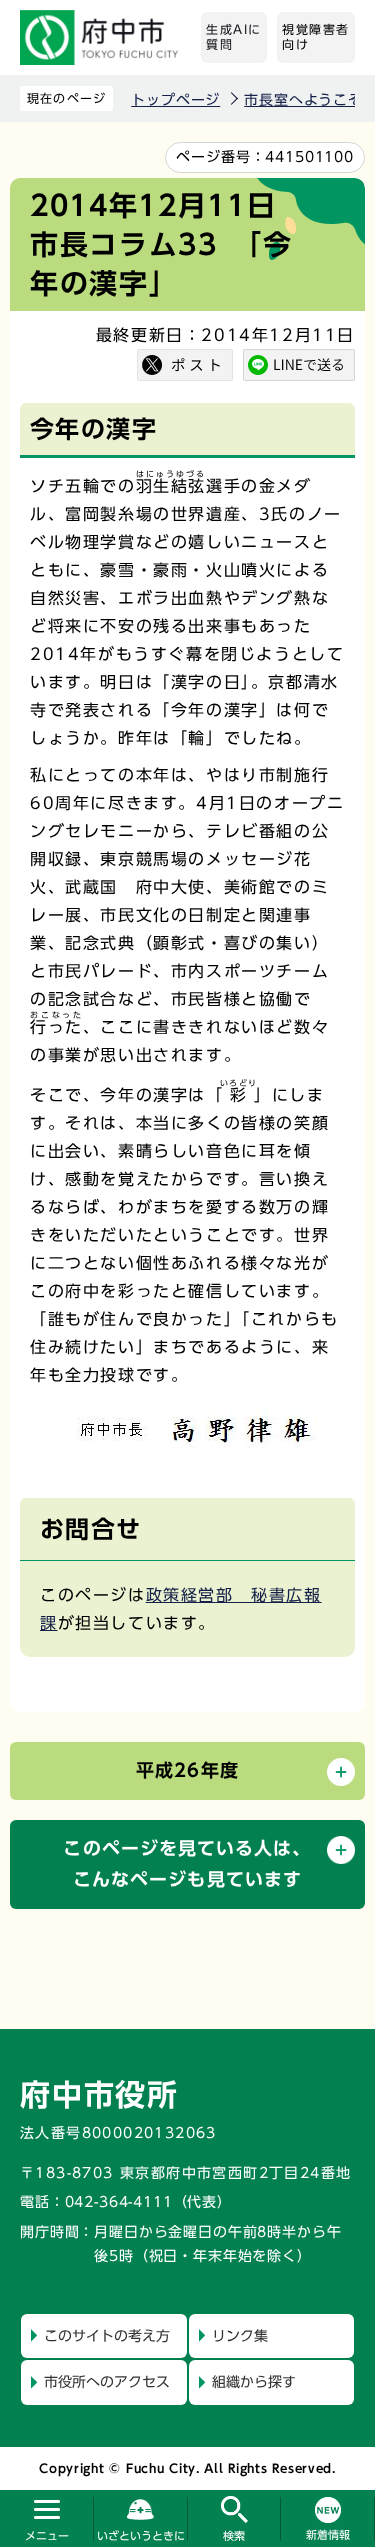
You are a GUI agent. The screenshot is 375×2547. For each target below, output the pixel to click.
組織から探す (254, 2382)
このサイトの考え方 (107, 2336)
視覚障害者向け (316, 37)
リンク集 (240, 2336)
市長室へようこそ (303, 100)
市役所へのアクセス (107, 2382)
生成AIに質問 (234, 37)
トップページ (175, 100)
